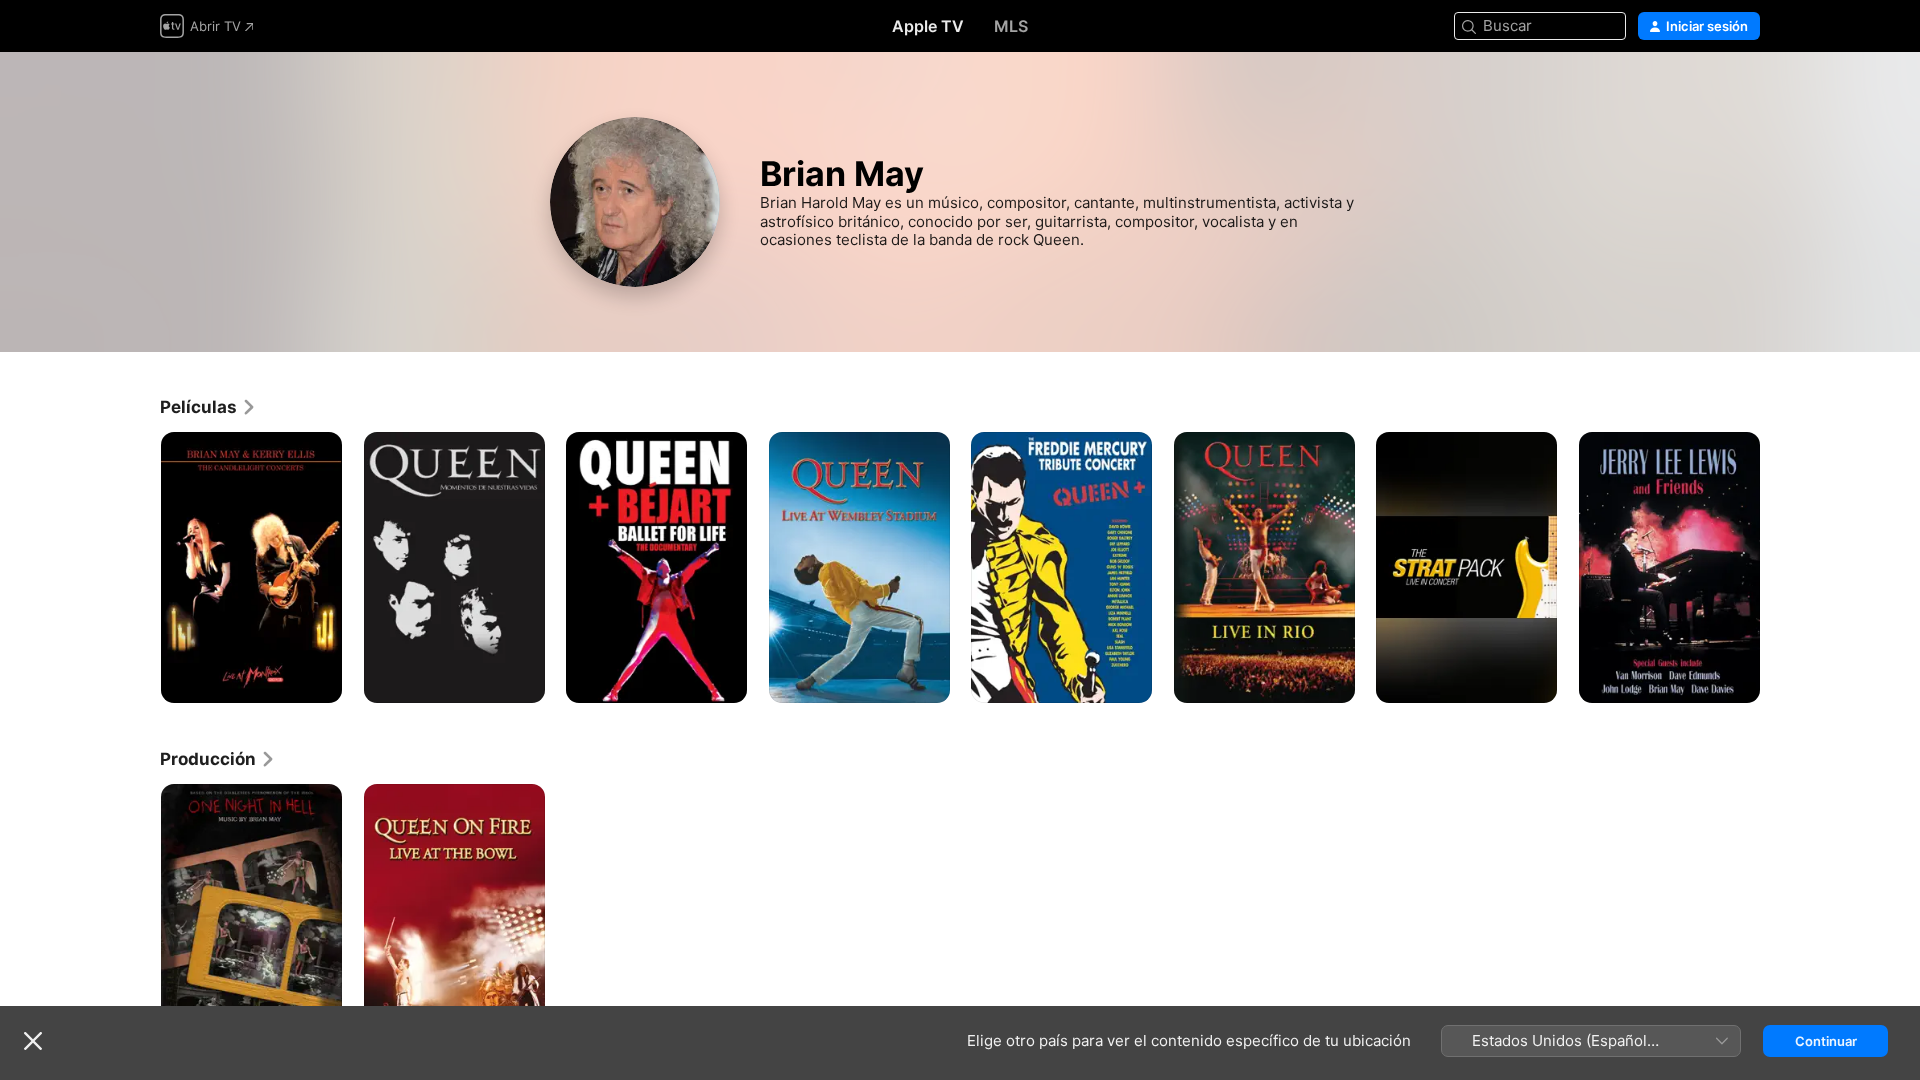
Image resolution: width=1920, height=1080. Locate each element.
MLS (1011, 26)
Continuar (1826, 1041)
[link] (208, 407)
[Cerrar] (33, 1041)
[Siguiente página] (1780, 567)
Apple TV (928, 26)
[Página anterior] (140, 567)
